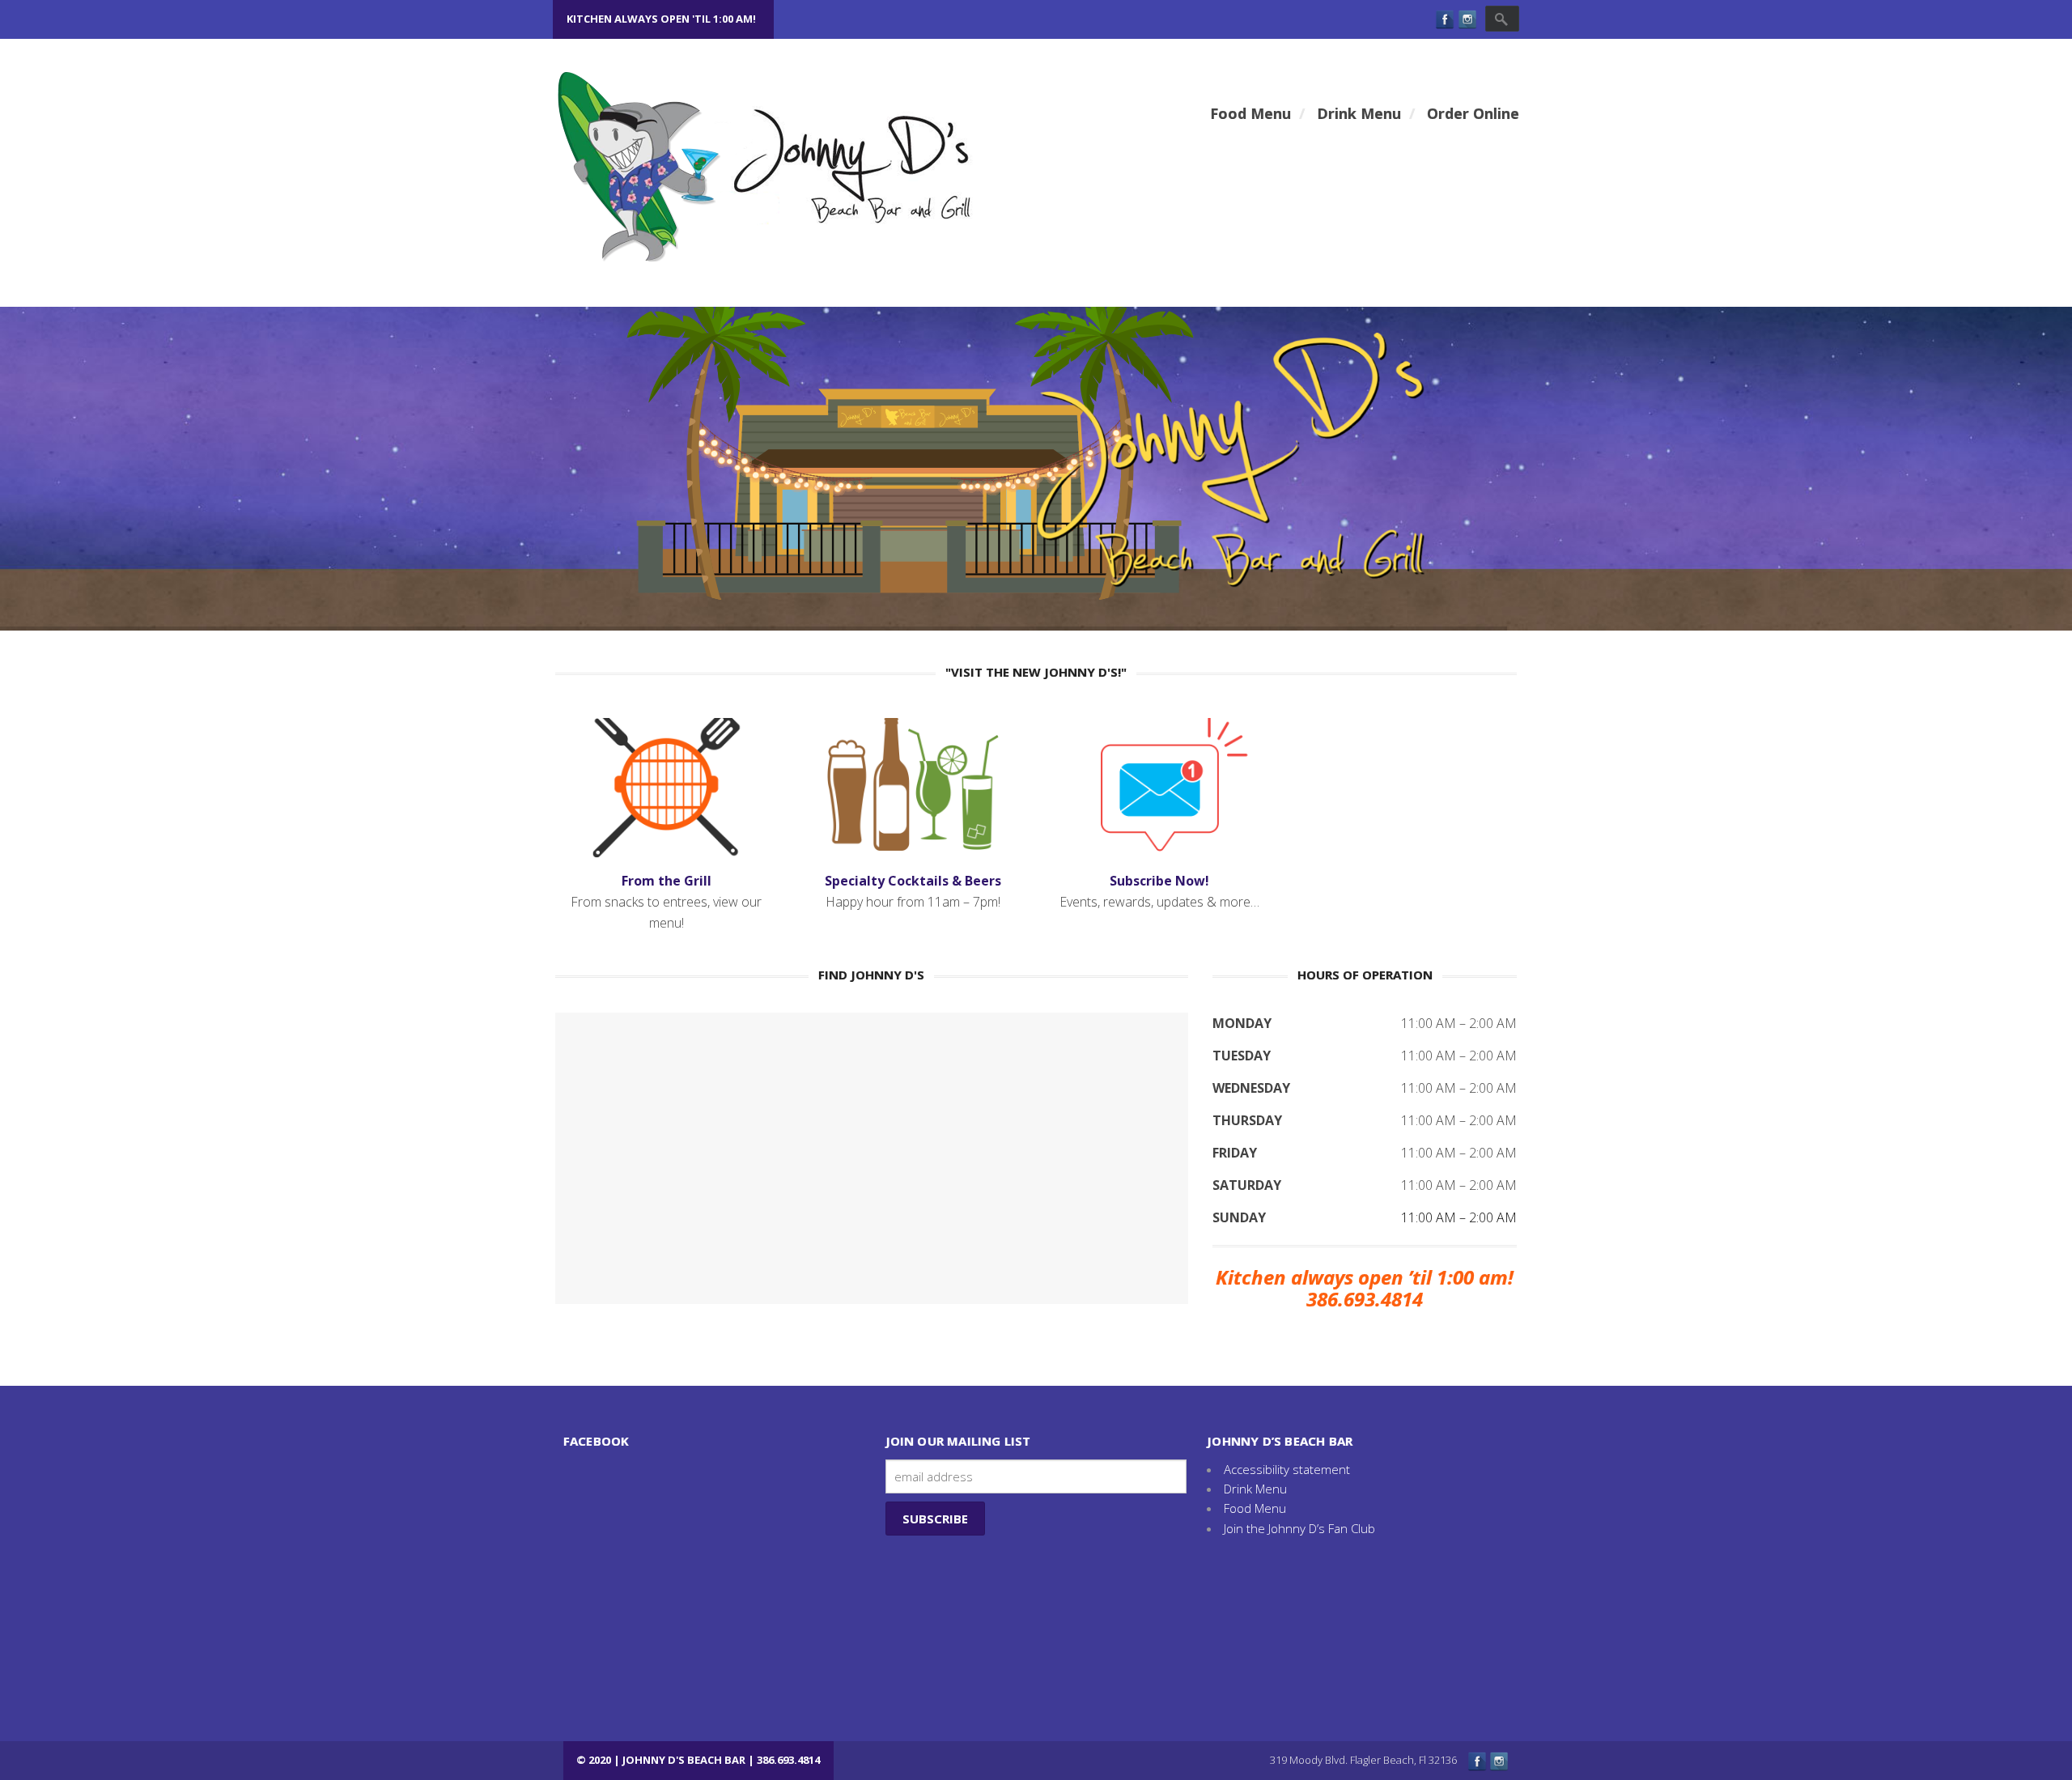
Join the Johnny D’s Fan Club (1299, 1528)
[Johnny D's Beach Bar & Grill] (796, 166)
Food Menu (1255, 1508)
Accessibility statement (1287, 1469)
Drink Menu (1255, 1489)
